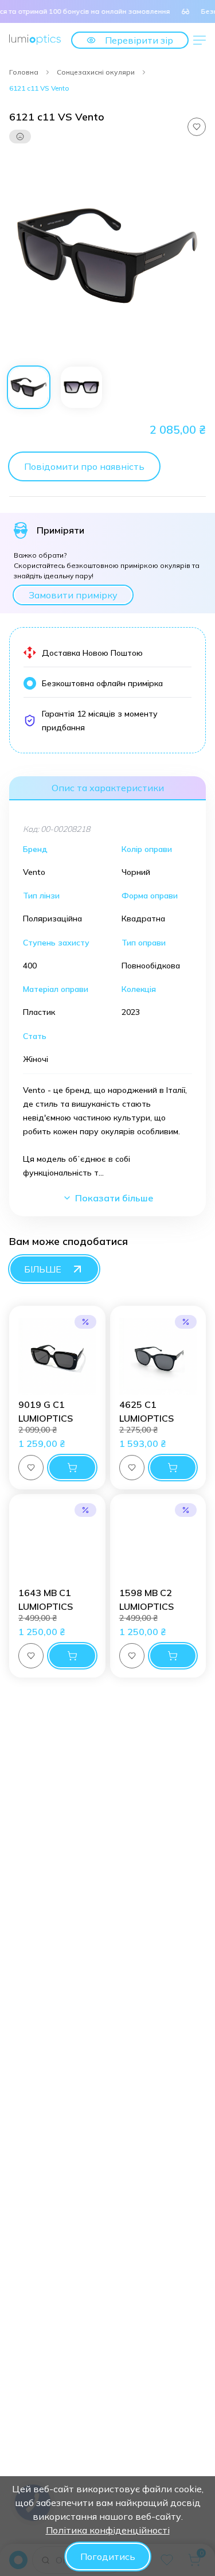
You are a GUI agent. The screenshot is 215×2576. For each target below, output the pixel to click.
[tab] (29, 387)
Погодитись (108, 2556)
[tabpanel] (107, 256)
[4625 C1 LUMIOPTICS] (158, 1356)
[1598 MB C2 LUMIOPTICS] (158, 1544)
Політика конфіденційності (108, 2530)
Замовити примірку (73, 595)
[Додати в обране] (197, 127)
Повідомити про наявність (84, 466)
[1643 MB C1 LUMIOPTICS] (57, 1544)
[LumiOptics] (35, 40)
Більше (43, 1269)
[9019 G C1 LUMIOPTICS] (57, 1356)
